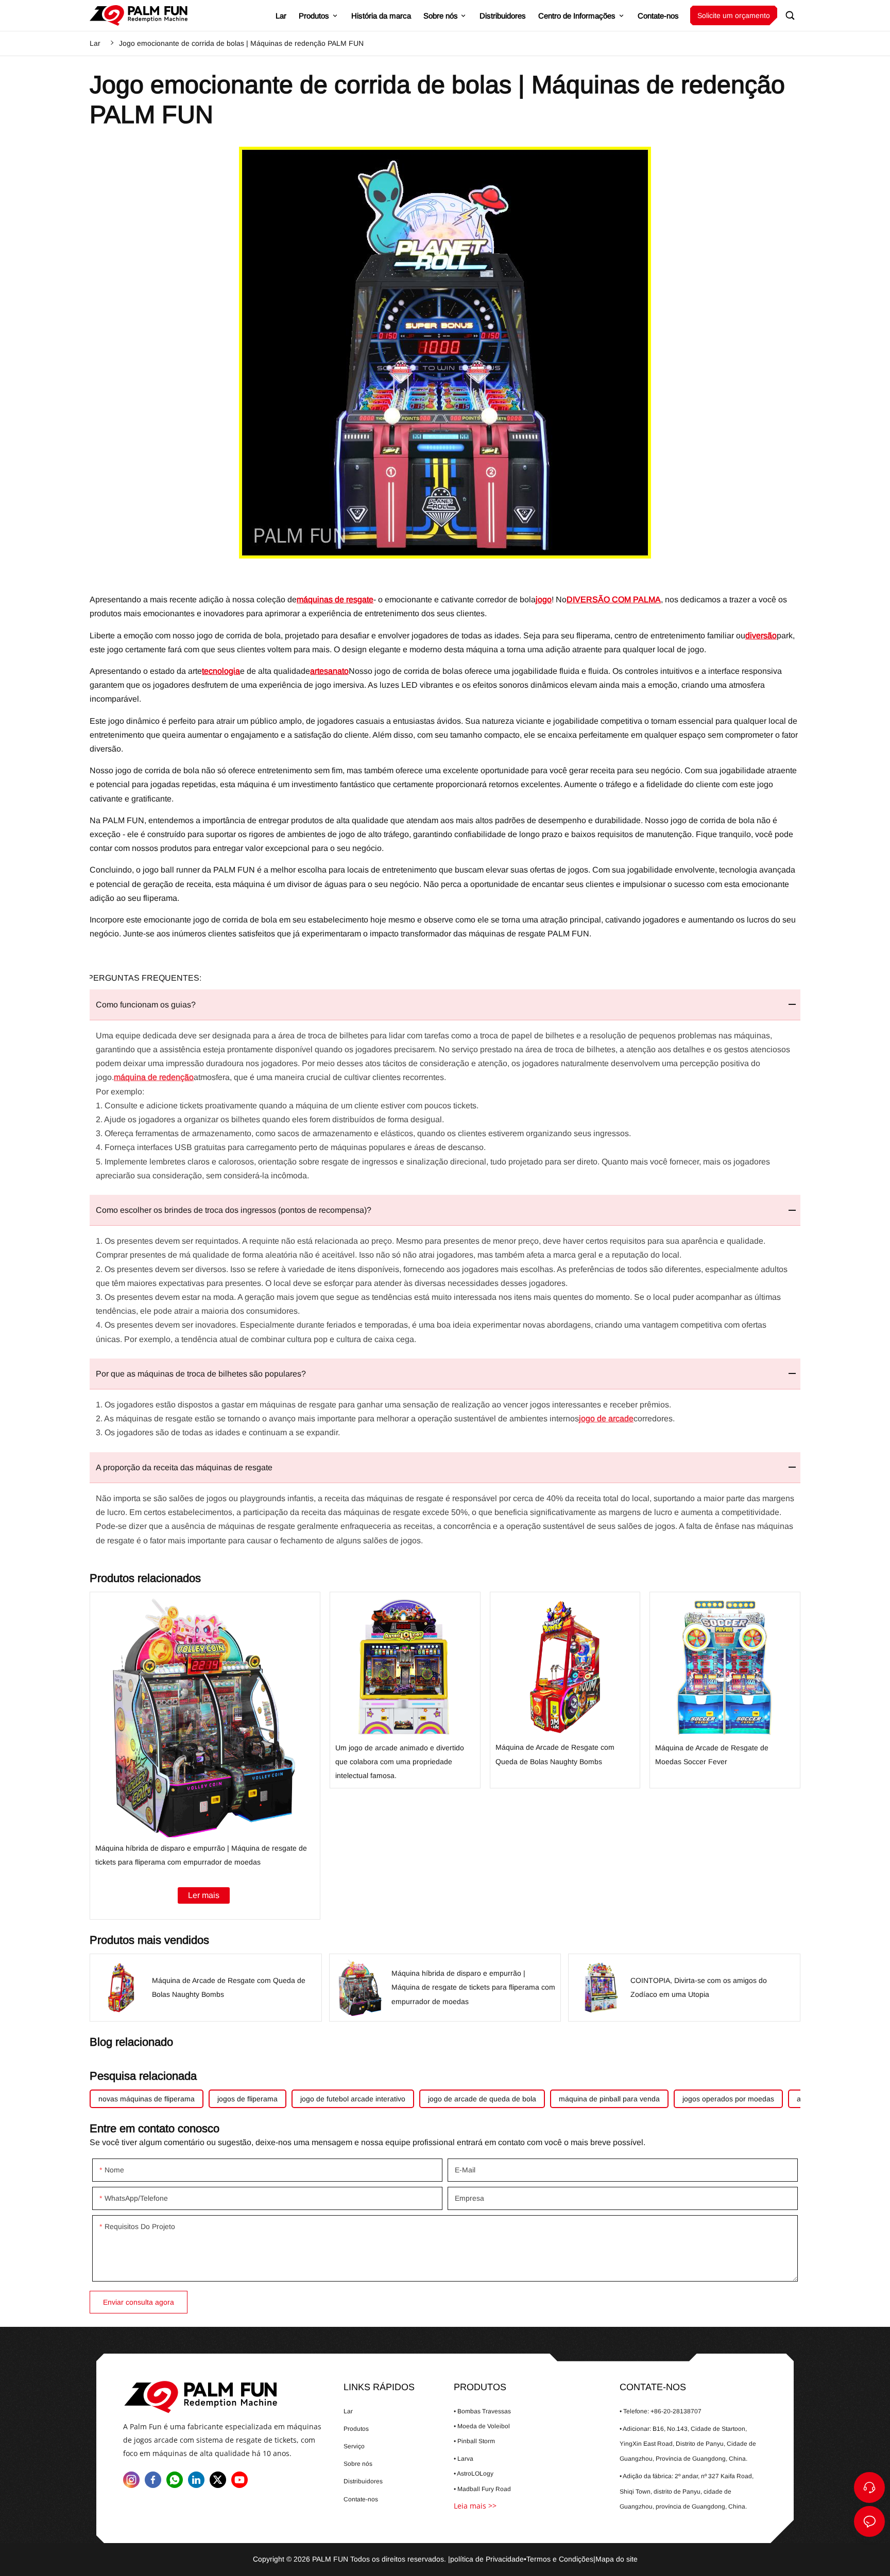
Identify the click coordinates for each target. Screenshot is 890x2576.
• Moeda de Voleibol (482, 2426)
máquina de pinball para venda (609, 2099)
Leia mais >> (475, 2506)
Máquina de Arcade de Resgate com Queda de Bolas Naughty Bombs (565, 1690)
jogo (544, 599)
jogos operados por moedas (728, 2099)
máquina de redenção (154, 1077)
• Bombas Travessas (482, 2411)
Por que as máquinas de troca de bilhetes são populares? (201, 1374)
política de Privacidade (487, 2559)
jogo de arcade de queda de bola (482, 2099)
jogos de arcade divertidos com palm (222, 2397)
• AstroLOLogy (474, 2474)
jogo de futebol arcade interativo (353, 2099)
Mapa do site (617, 2559)
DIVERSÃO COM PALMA (614, 599)
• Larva (464, 2459)
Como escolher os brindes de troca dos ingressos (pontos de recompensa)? (234, 1210)
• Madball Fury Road (482, 2489)
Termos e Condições (560, 2559)
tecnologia (221, 671)
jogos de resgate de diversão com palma (139, 15)
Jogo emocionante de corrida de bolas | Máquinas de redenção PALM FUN (241, 43)
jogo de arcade (606, 1418)
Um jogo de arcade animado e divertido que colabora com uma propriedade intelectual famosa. (405, 1690)
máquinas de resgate (335, 599)
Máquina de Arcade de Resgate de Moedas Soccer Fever (725, 1690)
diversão (761, 636)
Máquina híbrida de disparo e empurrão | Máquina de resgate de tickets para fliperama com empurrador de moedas (205, 1756)
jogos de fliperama (247, 2099)
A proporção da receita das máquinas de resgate (184, 1467)
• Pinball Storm (474, 2441)
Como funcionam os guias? (146, 1005)
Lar (95, 43)
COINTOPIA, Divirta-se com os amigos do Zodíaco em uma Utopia (684, 1987)
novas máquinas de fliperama (147, 2099)
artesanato (329, 671)
